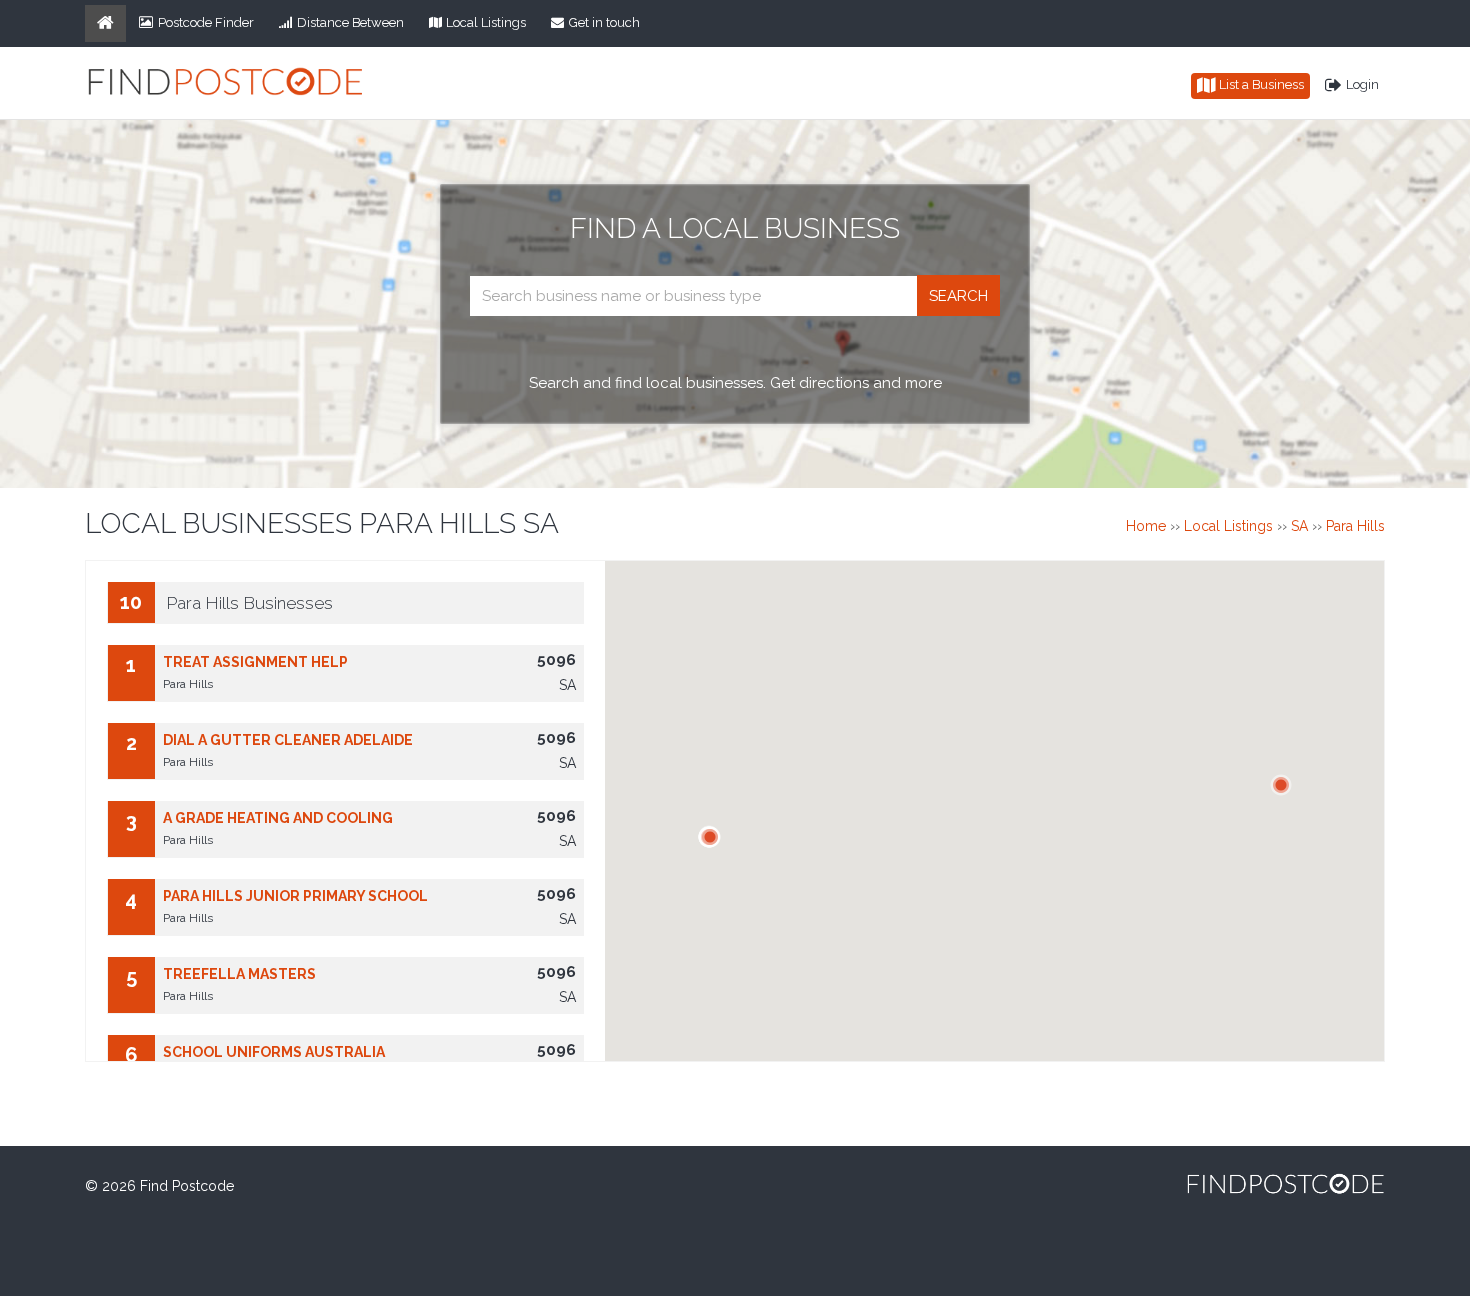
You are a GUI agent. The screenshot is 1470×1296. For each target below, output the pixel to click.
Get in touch (604, 22)
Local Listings (486, 22)
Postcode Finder (206, 22)
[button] (1281, 785)
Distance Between (350, 22)
